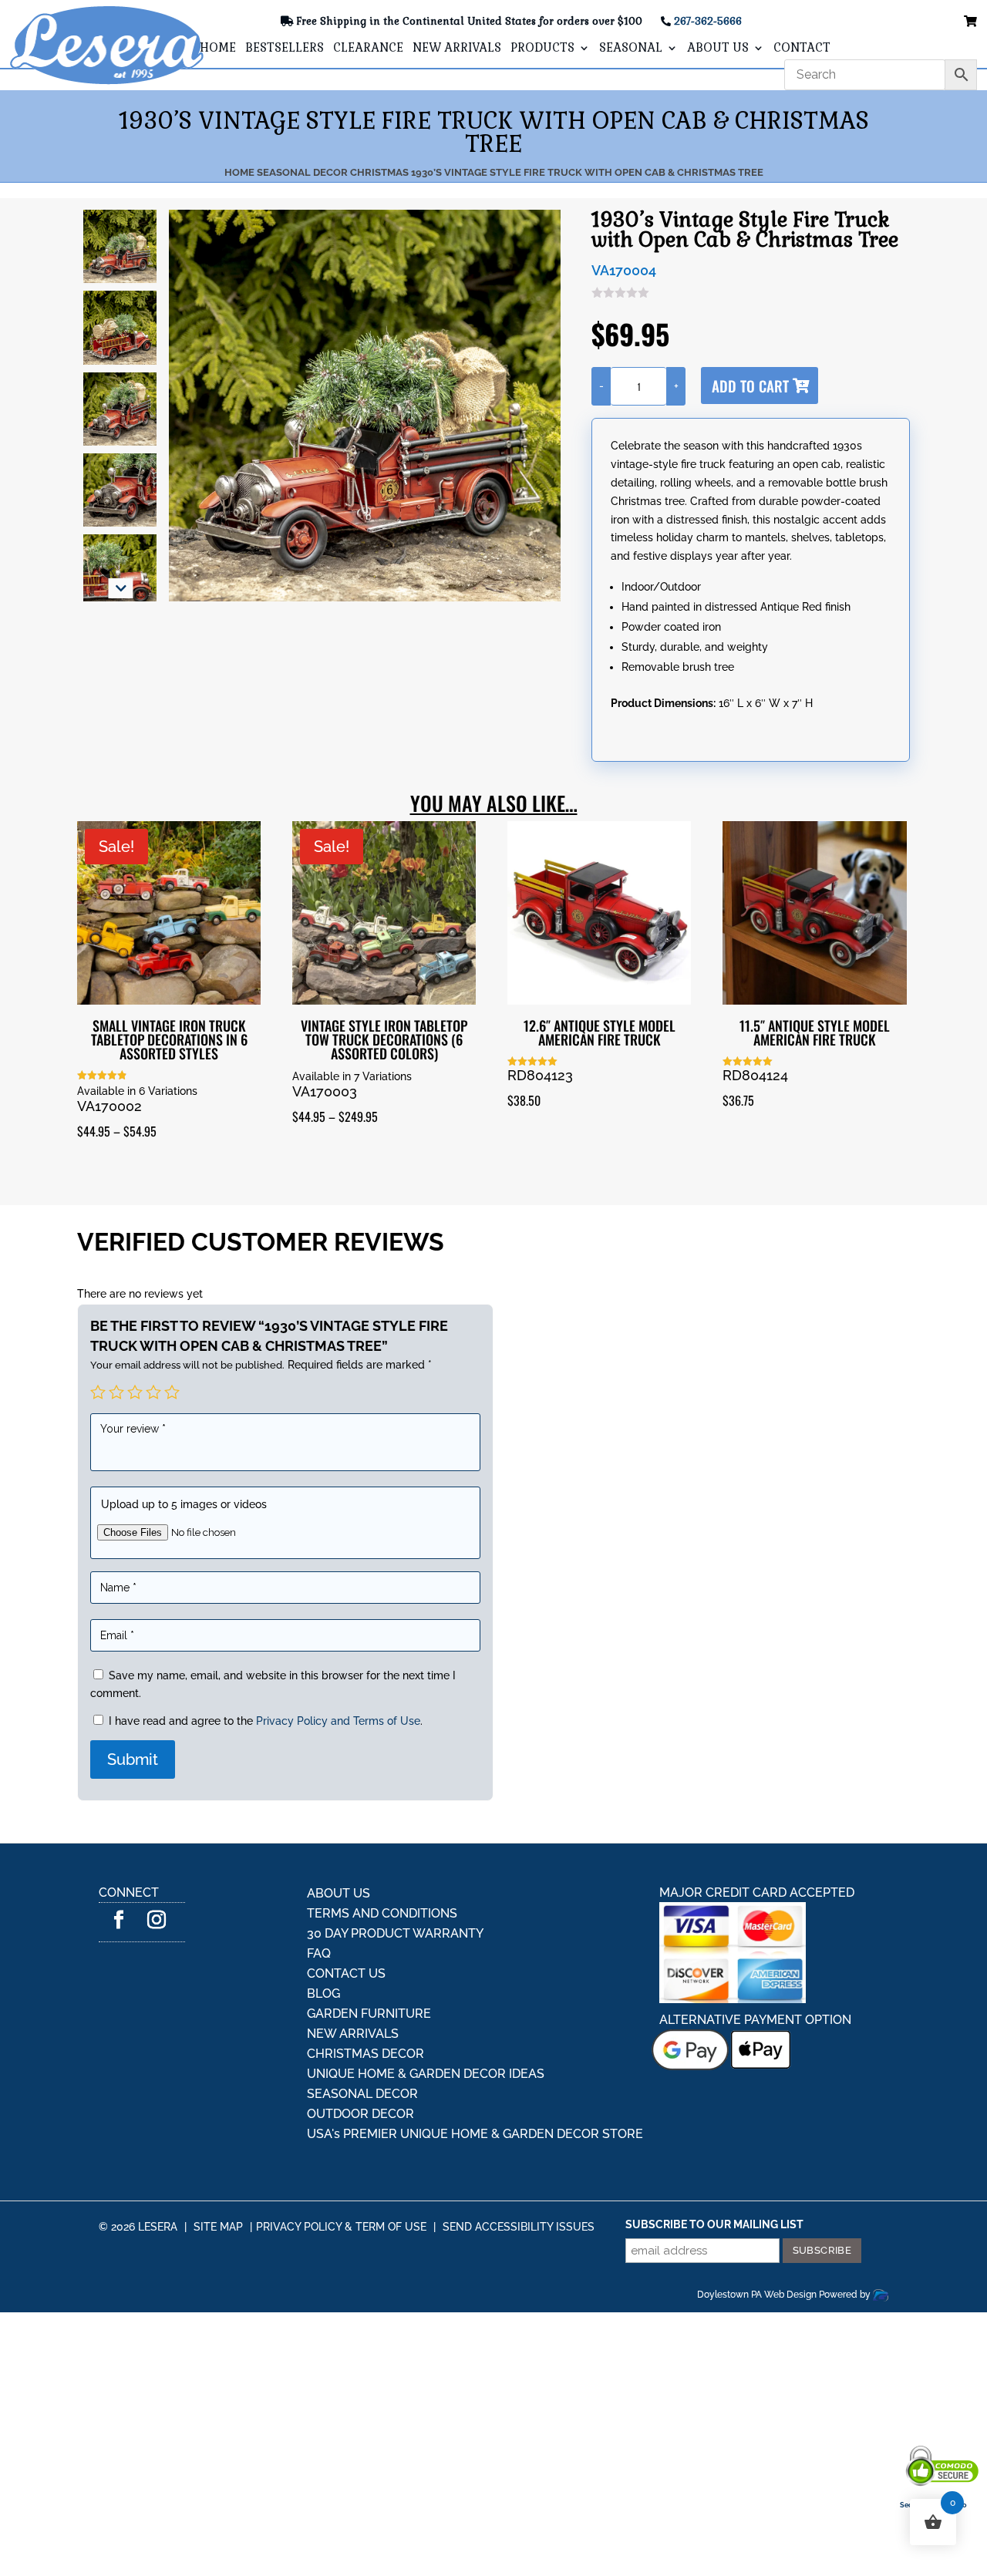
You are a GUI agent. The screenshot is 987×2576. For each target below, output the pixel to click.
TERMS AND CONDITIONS (382, 1913)
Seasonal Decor (302, 172)
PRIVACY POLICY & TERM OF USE (341, 2227)
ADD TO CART (750, 386)
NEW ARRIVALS (457, 49)
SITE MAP (218, 2227)
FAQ (319, 1953)
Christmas (379, 172)
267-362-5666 (708, 21)
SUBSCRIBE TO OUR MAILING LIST (714, 2224)
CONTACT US (346, 1973)
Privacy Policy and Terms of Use (338, 1721)
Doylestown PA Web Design (758, 2295)
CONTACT (802, 49)
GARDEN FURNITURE (369, 2014)
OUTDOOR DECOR (360, 2114)
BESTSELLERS (285, 49)
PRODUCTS (542, 49)
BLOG (323, 1993)
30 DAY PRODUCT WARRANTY (395, 1933)
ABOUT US (718, 49)
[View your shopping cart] (970, 22)
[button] (121, 588)
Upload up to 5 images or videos (184, 1504)
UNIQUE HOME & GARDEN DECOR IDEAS (426, 2074)
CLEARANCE (368, 49)
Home (239, 172)
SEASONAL (631, 49)
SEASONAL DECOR (362, 2094)
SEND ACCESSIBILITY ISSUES (519, 2227)
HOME (218, 49)
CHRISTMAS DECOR (365, 2054)
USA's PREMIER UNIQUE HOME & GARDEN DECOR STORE (475, 2134)
